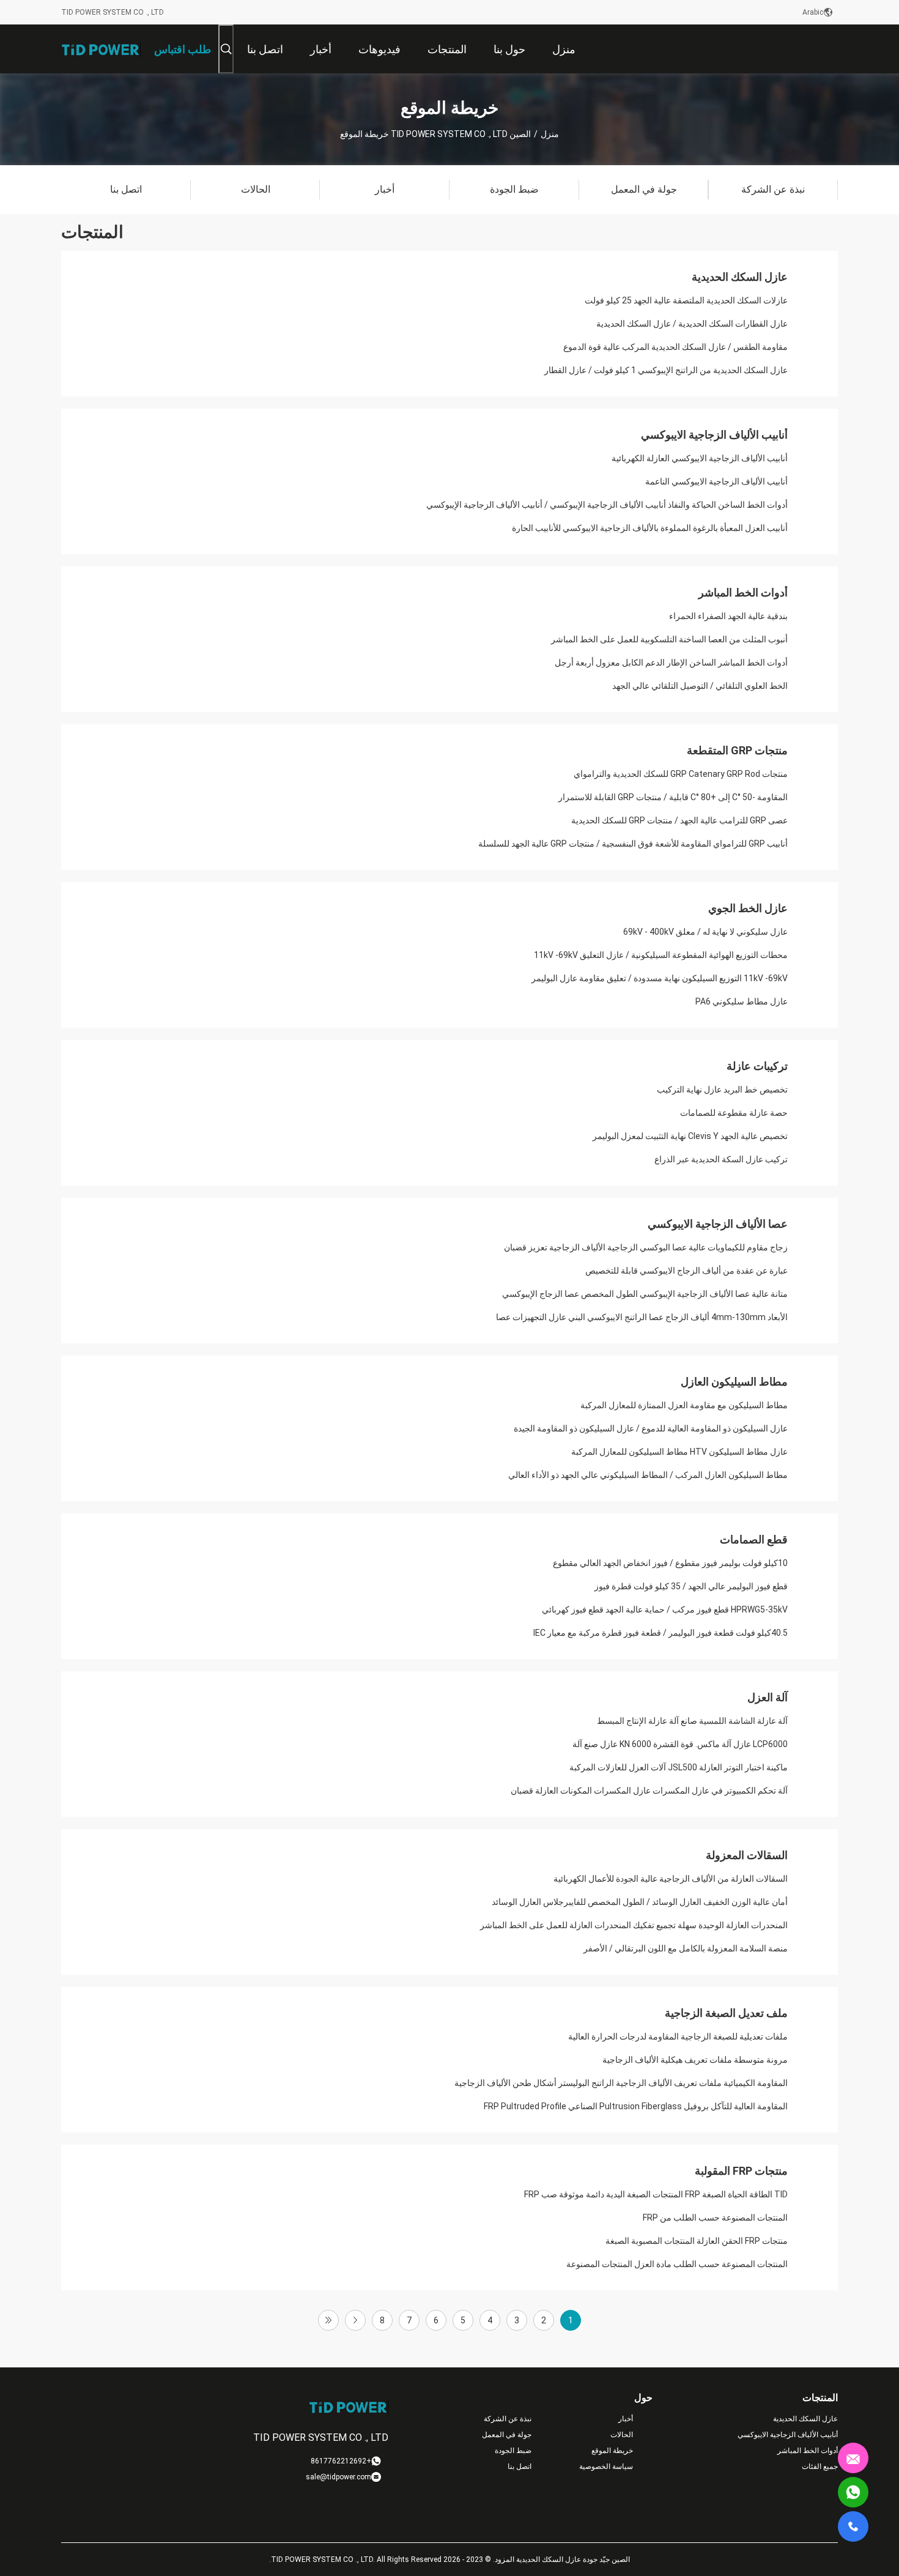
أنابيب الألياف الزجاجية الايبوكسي (714, 435)
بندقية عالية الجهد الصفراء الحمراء (728, 616)
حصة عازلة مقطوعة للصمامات (734, 1113)
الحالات (622, 2435)
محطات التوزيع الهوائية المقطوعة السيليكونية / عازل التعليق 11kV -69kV (661, 955)
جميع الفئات (820, 2467)
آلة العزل (768, 1697)
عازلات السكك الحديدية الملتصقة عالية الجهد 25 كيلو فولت (686, 300)
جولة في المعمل (507, 2435)
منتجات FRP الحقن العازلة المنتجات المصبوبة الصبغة (697, 2241)
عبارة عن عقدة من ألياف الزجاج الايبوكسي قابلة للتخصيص (686, 1271)
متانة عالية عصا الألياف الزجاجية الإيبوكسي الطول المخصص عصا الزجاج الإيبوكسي (645, 1294)
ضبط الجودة (513, 2451)
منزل (550, 134)
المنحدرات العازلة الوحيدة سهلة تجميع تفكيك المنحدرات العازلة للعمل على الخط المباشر (634, 1925)
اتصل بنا (520, 2467)
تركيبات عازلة (757, 1066)
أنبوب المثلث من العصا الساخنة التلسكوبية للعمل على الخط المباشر (669, 639)
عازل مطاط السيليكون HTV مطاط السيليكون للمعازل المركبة (679, 1452)
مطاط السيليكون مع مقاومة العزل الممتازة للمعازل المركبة (684, 1405)
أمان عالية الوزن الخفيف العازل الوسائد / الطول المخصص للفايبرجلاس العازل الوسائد (640, 1902)
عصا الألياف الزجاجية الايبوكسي (718, 1224)
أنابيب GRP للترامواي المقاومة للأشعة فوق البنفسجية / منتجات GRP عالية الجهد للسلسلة (633, 844)
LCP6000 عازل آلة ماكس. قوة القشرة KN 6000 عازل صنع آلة (680, 1744)
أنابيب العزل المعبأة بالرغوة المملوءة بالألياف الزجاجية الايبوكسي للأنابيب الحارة (650, 528)
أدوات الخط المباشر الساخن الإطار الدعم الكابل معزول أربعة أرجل (671, 663)
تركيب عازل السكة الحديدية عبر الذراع (721, 1159)
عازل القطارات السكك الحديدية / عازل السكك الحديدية (692, 324)
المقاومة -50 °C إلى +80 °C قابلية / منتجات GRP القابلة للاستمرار (673, 797)
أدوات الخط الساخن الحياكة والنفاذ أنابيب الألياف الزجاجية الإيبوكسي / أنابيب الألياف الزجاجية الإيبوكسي (607, 505)
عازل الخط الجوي (748, 908)
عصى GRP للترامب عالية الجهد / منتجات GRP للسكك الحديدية (679, 820)
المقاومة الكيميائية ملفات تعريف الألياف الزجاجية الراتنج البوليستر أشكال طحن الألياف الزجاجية (621, 2083)
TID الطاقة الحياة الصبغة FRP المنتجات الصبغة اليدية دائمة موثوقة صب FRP (656, 2194)
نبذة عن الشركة (508, 2419)
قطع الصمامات (754, 1539)
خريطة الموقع (612, 2451)
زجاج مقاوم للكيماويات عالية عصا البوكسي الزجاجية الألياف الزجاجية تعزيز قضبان (646, 1247)
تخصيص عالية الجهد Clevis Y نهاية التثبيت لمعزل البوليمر (690, 1136)
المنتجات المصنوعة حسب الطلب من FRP (715, 2218)
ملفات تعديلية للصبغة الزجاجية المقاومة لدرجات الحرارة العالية (678, 2036)
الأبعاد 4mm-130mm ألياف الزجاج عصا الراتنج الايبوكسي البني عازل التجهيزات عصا (642, 1317)
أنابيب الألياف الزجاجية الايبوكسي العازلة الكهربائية (700, 458)
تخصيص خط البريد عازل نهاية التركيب (722, 1089)
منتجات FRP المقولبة (741, 2171)
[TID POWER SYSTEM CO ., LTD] (101, 49)
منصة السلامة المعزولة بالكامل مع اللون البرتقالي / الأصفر (686, 1948)
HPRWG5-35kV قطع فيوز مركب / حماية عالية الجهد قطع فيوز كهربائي (665, 1609)
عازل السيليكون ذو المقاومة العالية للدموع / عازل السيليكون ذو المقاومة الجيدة (651, 1428)
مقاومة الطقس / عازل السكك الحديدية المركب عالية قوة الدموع (675, 347)
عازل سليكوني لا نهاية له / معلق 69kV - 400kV (705, 932)
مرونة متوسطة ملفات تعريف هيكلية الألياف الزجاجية (695, 2060)
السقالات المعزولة (747, 1855)
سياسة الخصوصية (606, 2467)
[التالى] (355, 2320)
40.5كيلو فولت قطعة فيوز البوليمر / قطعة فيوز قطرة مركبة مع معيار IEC (660, 1633)
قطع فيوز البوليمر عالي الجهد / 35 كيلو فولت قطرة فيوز (691, 1586)
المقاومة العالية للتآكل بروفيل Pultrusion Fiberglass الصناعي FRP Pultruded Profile (636, 2106)
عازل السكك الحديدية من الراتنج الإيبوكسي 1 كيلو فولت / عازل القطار (666, 370)
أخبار (626, 2419)
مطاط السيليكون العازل (734, 1382)
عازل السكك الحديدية (740, 277)
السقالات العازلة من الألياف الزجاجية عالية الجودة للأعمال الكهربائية (671, 1879)
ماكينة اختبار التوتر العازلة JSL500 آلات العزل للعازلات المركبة (679, 1767)
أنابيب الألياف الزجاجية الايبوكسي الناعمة (716, 481)
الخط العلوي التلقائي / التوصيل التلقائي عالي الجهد (700, 686)
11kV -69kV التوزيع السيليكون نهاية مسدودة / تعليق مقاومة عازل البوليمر (660, 978)
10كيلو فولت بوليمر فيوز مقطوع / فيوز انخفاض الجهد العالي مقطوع (670, 1563)
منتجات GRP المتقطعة (737, 750)
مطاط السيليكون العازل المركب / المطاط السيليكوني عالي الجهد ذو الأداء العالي (648, 1475)
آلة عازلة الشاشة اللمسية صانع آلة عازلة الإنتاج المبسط (692, 1721)
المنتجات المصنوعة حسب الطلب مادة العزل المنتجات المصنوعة (677, 2264)
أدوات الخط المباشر (743, 592)
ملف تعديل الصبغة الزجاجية (726, 2013)
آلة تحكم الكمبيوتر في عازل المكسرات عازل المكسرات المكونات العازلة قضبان (649, 1791)
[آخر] (328, 2320)
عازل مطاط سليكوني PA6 (742, 1001)
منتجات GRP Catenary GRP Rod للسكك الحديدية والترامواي (681, 774)
